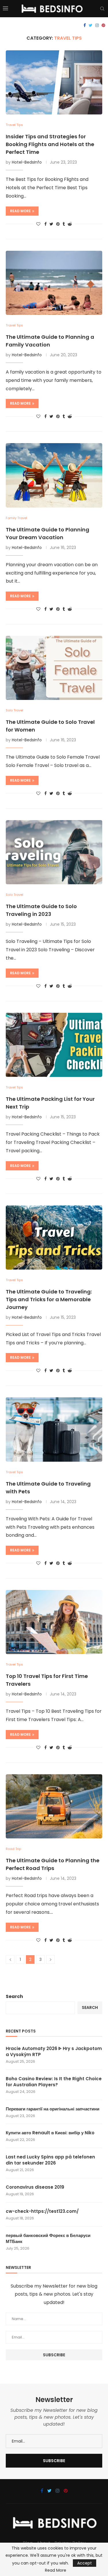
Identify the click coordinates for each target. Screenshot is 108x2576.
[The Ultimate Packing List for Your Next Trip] (54, 1045)
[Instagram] (97, 25)
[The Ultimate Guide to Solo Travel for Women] (54, 668)
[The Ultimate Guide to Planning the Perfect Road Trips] (54, 1806)
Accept (85, 2563)
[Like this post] (38, 224)
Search (14, 1996)
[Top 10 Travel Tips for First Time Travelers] (54, 1622)
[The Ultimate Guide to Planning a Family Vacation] (54, 283)
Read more (20, 211)
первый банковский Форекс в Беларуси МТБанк (48, 2238)
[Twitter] (91, 25)
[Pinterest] (103, 25)
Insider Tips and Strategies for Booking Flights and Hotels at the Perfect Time (50, 144)
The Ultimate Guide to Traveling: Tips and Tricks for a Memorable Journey (49, 1299)
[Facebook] (85, 25)
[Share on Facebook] (46, 224)
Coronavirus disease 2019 (35, 2187)
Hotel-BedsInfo (27, 162)
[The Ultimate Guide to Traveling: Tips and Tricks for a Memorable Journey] (54, 1238)
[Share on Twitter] (51, 224)
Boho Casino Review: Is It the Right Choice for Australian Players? (54, 2082)
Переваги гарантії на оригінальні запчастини (53, 2109)
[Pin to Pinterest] (58, 224)
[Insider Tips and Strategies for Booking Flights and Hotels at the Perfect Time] (54, 82)
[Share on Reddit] (70, 224)
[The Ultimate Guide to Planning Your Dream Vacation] (54, 475)
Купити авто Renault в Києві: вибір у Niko (50, 2133)
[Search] (102, 9)
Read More (56, 2570)
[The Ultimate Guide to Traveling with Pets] (54, 1429)
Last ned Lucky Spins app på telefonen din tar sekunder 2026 (50, 2160)
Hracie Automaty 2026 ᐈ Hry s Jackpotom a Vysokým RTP (54, 2051)
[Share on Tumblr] (64, 224)
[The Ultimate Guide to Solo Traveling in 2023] (54, 852)
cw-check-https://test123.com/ (42, 2211)
